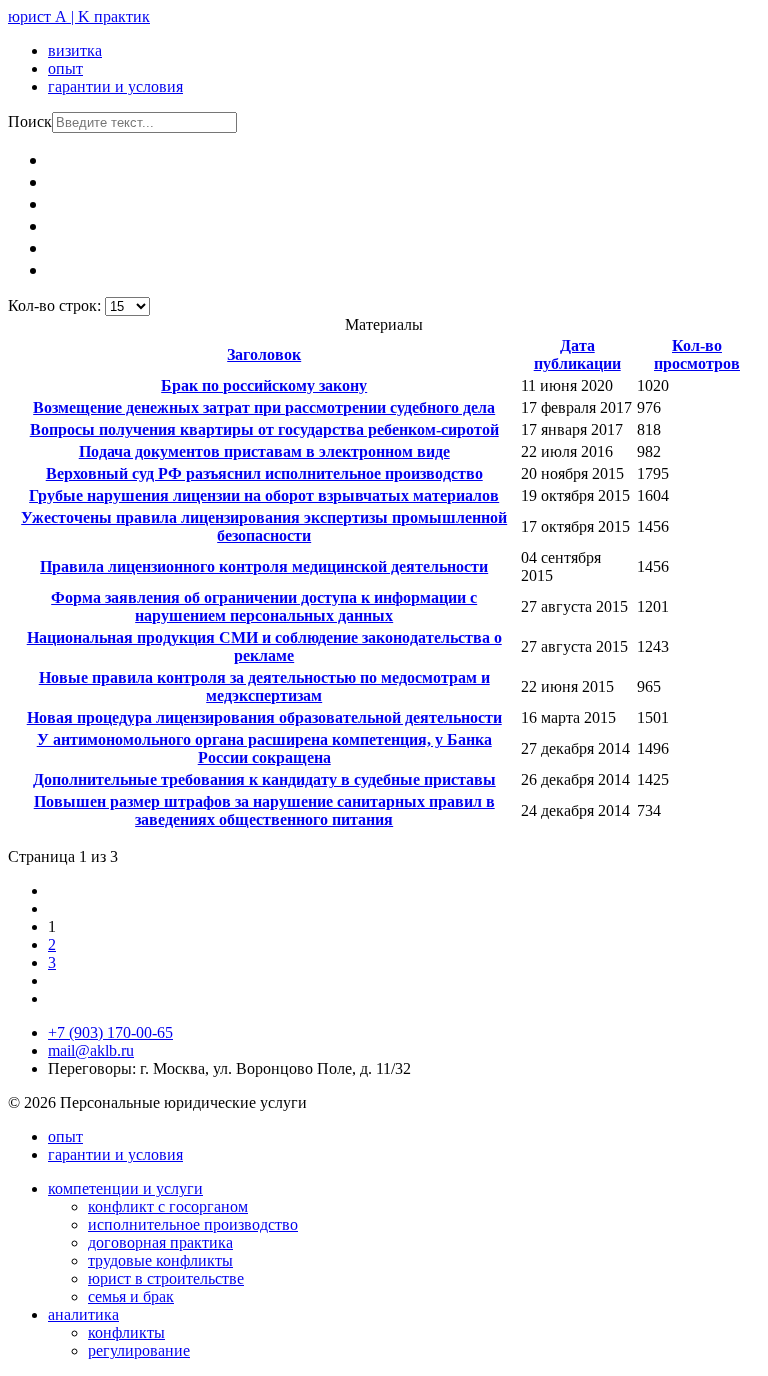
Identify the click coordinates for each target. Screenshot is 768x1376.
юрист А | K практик (79, 16)
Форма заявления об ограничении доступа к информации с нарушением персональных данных (264, 606)
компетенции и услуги (125, 1188)
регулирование (139, 1350)
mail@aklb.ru (91, 1050)
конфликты (126, 1332)
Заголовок (264, 354)
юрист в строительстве (166, 1278)
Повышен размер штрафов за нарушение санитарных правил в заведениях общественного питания (264, 810)
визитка (75, 50)
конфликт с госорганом (168, 1206)
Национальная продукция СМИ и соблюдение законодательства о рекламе (264, 646)
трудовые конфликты (160, 1260)
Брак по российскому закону (264, 385)
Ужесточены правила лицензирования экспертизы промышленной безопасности (264, 526)
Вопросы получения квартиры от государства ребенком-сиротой (264, 429)
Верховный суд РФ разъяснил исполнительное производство (264, 473)
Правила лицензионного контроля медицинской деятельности (264, 566)
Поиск (30, 121)
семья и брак (131, 1296)
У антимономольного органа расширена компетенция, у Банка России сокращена (264, 748)
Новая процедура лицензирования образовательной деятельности (264, 717)
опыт (65, 68)
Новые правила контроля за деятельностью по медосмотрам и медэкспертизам (264, 686)
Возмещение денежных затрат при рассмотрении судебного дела (264, 407)
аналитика (83, 1314)
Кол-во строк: (56, 305)
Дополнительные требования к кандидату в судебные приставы (264, 779)
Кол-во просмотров (697, 354)
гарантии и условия (115, 86)
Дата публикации (577, 354)
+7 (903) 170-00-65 (110, 1032)
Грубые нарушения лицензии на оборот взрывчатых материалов (264, 495)
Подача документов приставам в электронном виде (264, 451)
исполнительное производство (193, 1224)
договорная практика (160, 1242)
